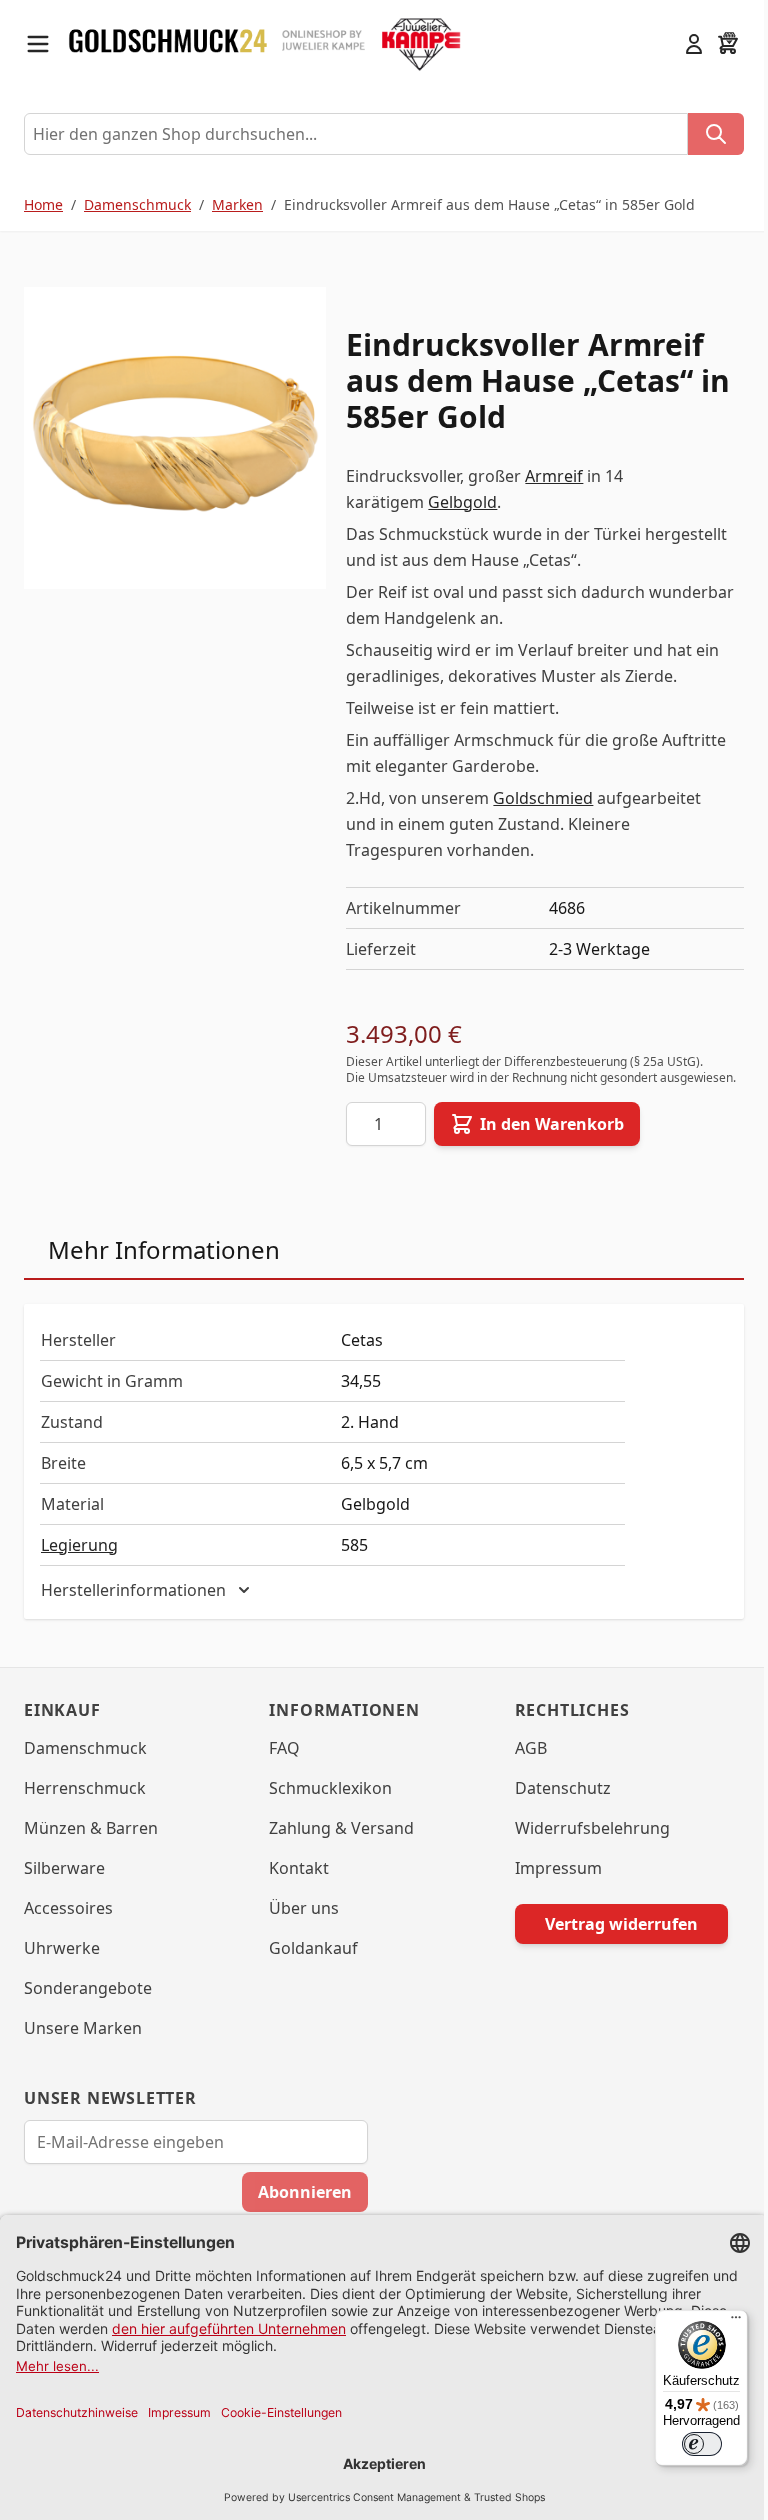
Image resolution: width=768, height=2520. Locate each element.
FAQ (279, 1764)
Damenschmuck (137, 204)
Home (43, 204)
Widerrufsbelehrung (582, 1844)
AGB (521, 1764)
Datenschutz (553, 1804)
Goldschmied (543, 798)
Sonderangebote (88, 2004)
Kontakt (294, 1884)
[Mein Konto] (694, 44)
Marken (237, 204)
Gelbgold (462, 502)
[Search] (716, 134)
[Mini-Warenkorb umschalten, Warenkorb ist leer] (728, 44)
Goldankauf (308, 1964)
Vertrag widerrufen (608, 1940)
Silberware (64, 1884)
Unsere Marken (83, 2044)
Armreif (554, 476)
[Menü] (721, 2322)
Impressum (548, 1884)
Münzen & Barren (91, 1844)
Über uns (299, 1924)
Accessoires (68, 1924)
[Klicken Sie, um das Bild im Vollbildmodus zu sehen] (175, 438)
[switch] (687, 2444)
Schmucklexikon (325, 1804)
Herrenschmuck (85, 1804)
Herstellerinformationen (133, 1606)
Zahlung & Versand (336, 1844)
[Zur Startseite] (168, 44)
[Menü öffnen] (38, 44)
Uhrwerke (62, 1964)
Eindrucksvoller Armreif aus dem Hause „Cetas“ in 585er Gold (489, 204)
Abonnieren (298, 2208)
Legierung (79, 1545)
